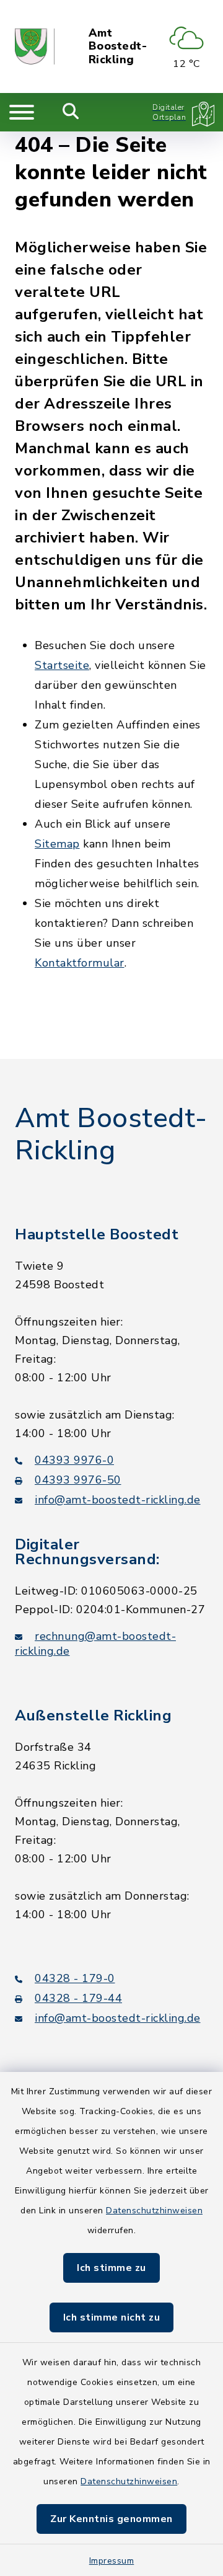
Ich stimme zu (111, 2268)
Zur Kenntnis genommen (111, 2519)
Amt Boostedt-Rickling (118, 47)
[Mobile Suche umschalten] (71, 112)
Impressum (112, 2561)
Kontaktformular (80, 963)
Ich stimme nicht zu (112, 2317)
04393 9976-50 (78, 1480)
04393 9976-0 (74, 1460)
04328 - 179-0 (75, 1978)
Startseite (62, 665)
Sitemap (57, 844)
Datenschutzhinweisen (154, 2211)
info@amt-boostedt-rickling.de (118, 1500)
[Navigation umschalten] (22, 112)
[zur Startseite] (35, 46)
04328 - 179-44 (78, 1998)
